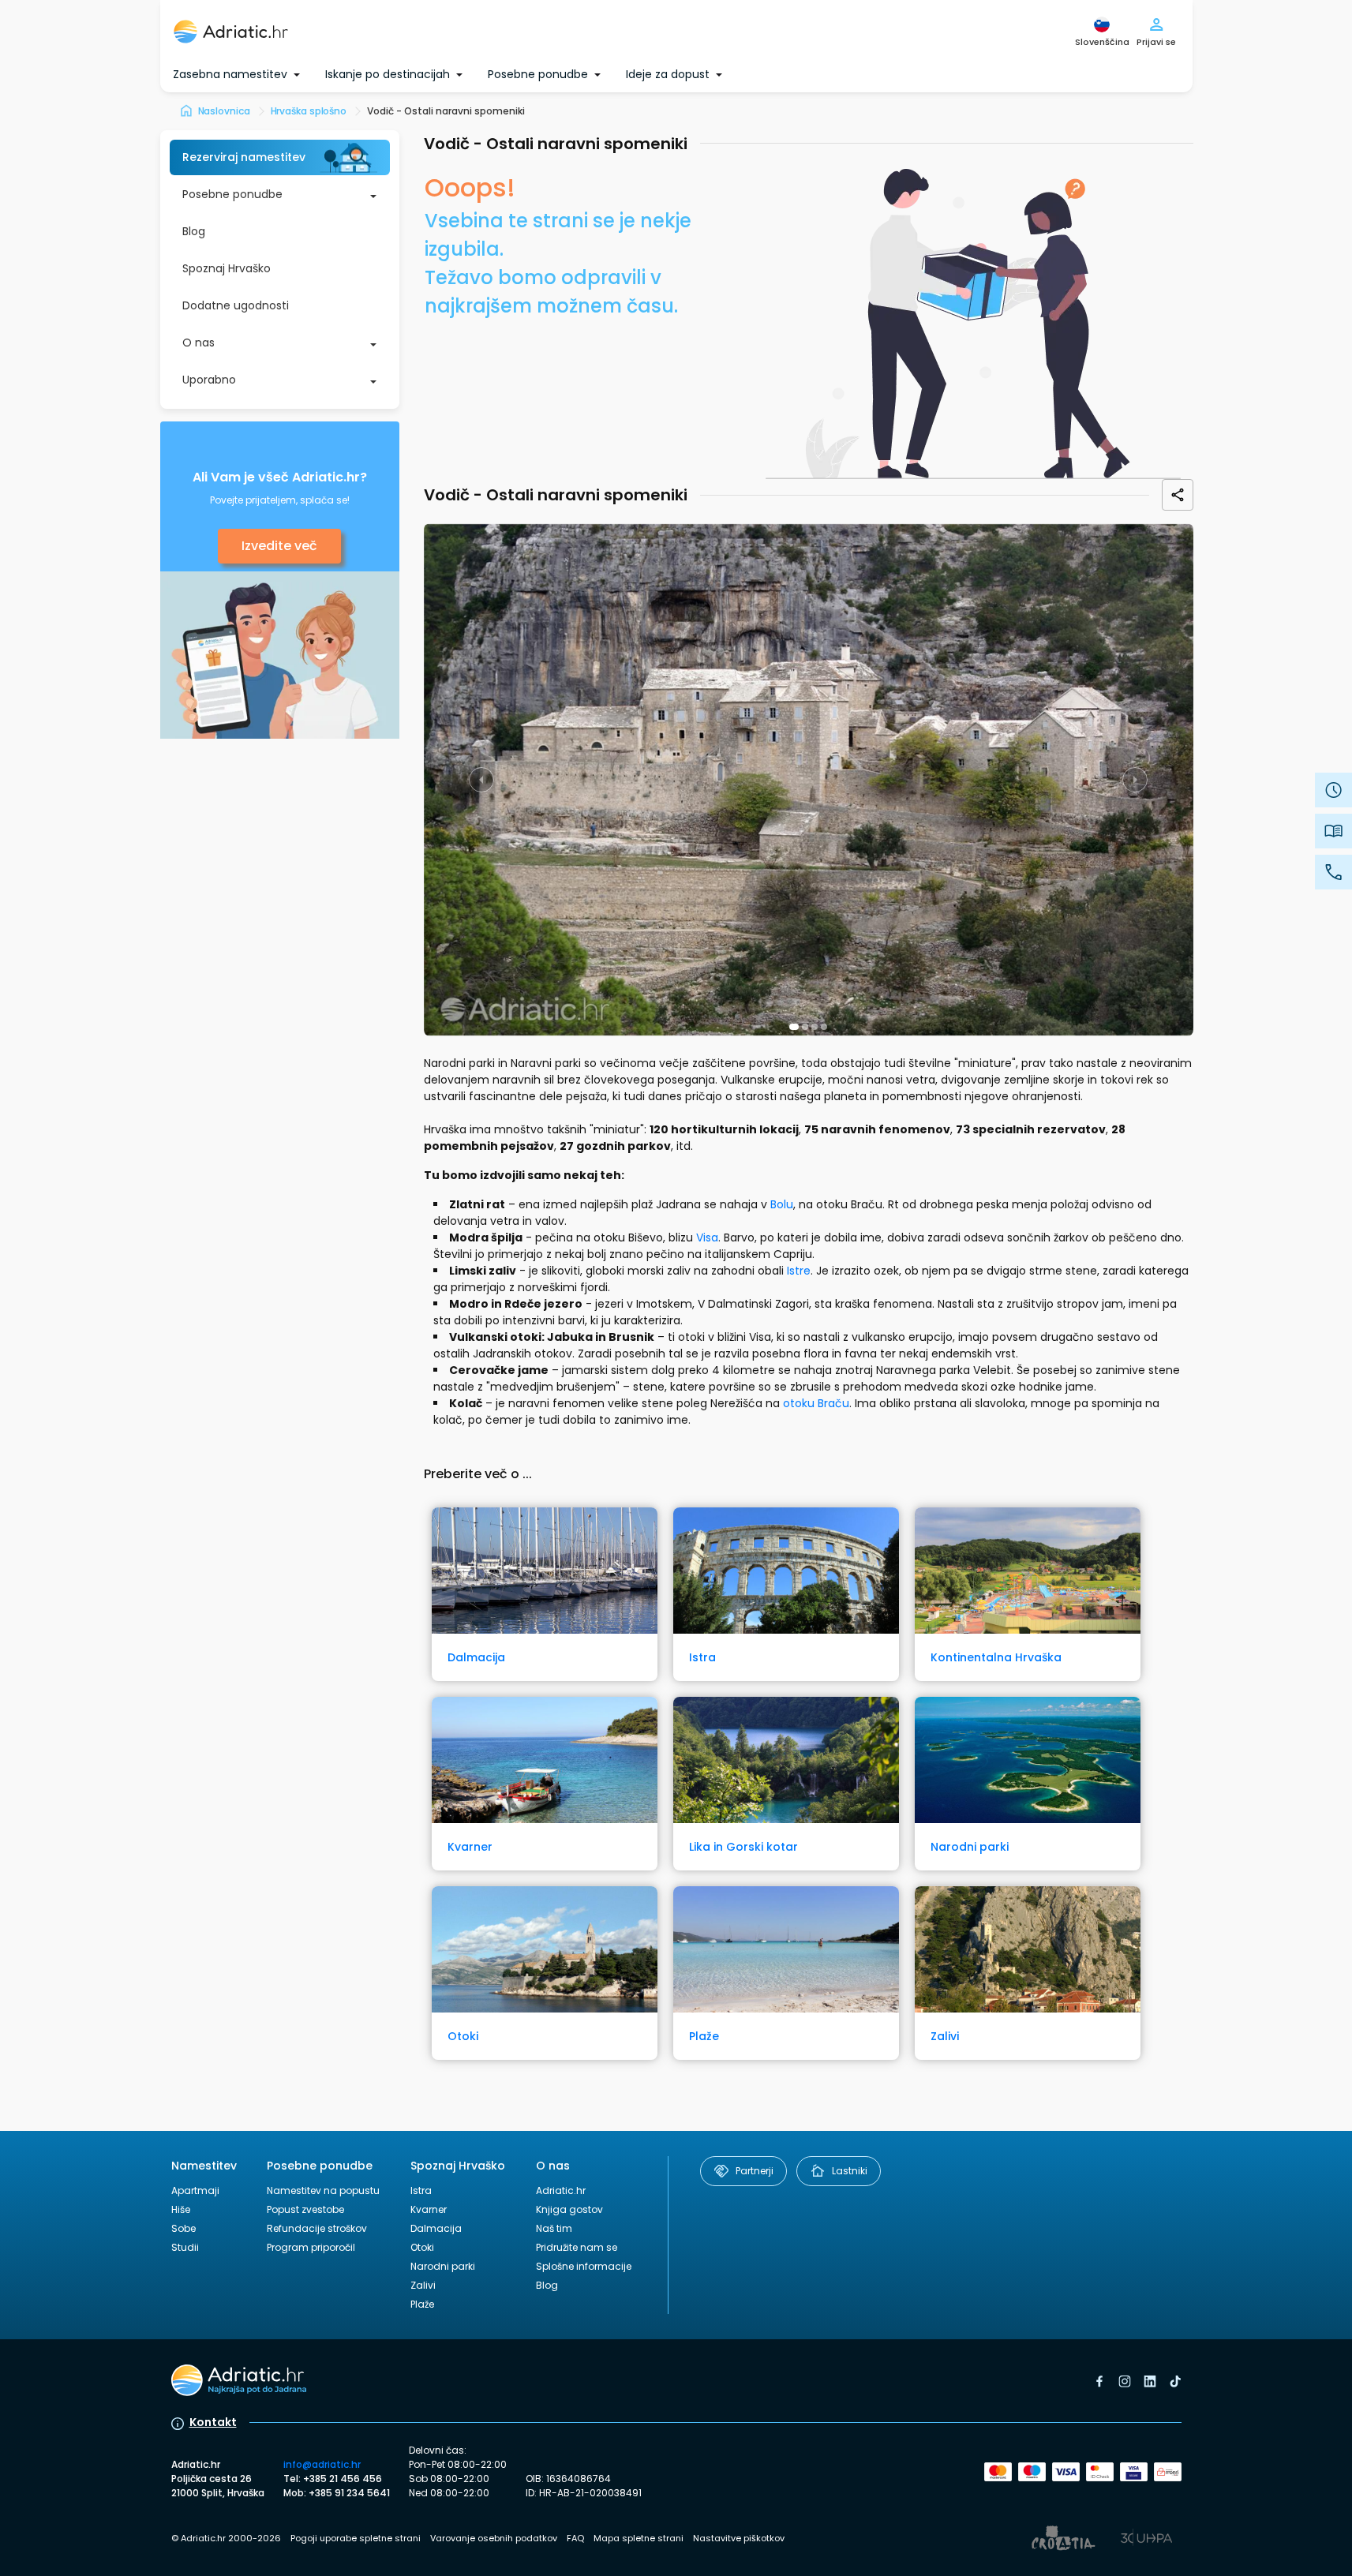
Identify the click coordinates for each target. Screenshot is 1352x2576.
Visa (707, 1237)
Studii (185, 2247)
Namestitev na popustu (323, 2190)
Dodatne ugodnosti (236, 305)
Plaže (422, 2304)
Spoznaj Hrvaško (227, 268)
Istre (799, 1271)
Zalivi (423, 2285)
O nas (198, 343)
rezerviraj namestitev (244, 157)
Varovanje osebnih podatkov (494, 2538)
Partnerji (755, 2171)
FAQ (575, 2538)
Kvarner (429, 2209)
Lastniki (850, 2171)
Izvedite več (279, 546)
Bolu (782, 1204)
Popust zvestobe (305, 2209)
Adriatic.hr (561, 2190)
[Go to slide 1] (794, 1027)
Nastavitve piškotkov (739, 2538)
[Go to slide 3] (815, 1027)
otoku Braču (816, 1403)
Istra (421, 2190)
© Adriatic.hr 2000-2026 (226, 2538)
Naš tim (554, 2228)
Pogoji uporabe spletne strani (356, 2538)
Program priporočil (311, 2247)
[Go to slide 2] (805, 1027)
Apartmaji (195, 2190)
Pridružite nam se (577, 2247)
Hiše (181, 2209)
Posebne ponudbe (232, 194)
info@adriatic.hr (322, 2464)
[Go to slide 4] (824, 1027)
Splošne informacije (584, 2266)
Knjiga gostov (569, 2209)
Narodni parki (443, 2266)
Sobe (184, 2228)
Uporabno (209, 380)
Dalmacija (436, 2228)
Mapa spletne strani (639, 2538)
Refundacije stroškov (317, 2228)
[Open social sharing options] (1178, 495)
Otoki (422, 2247)
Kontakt (213, 2422)
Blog (194, 231)
